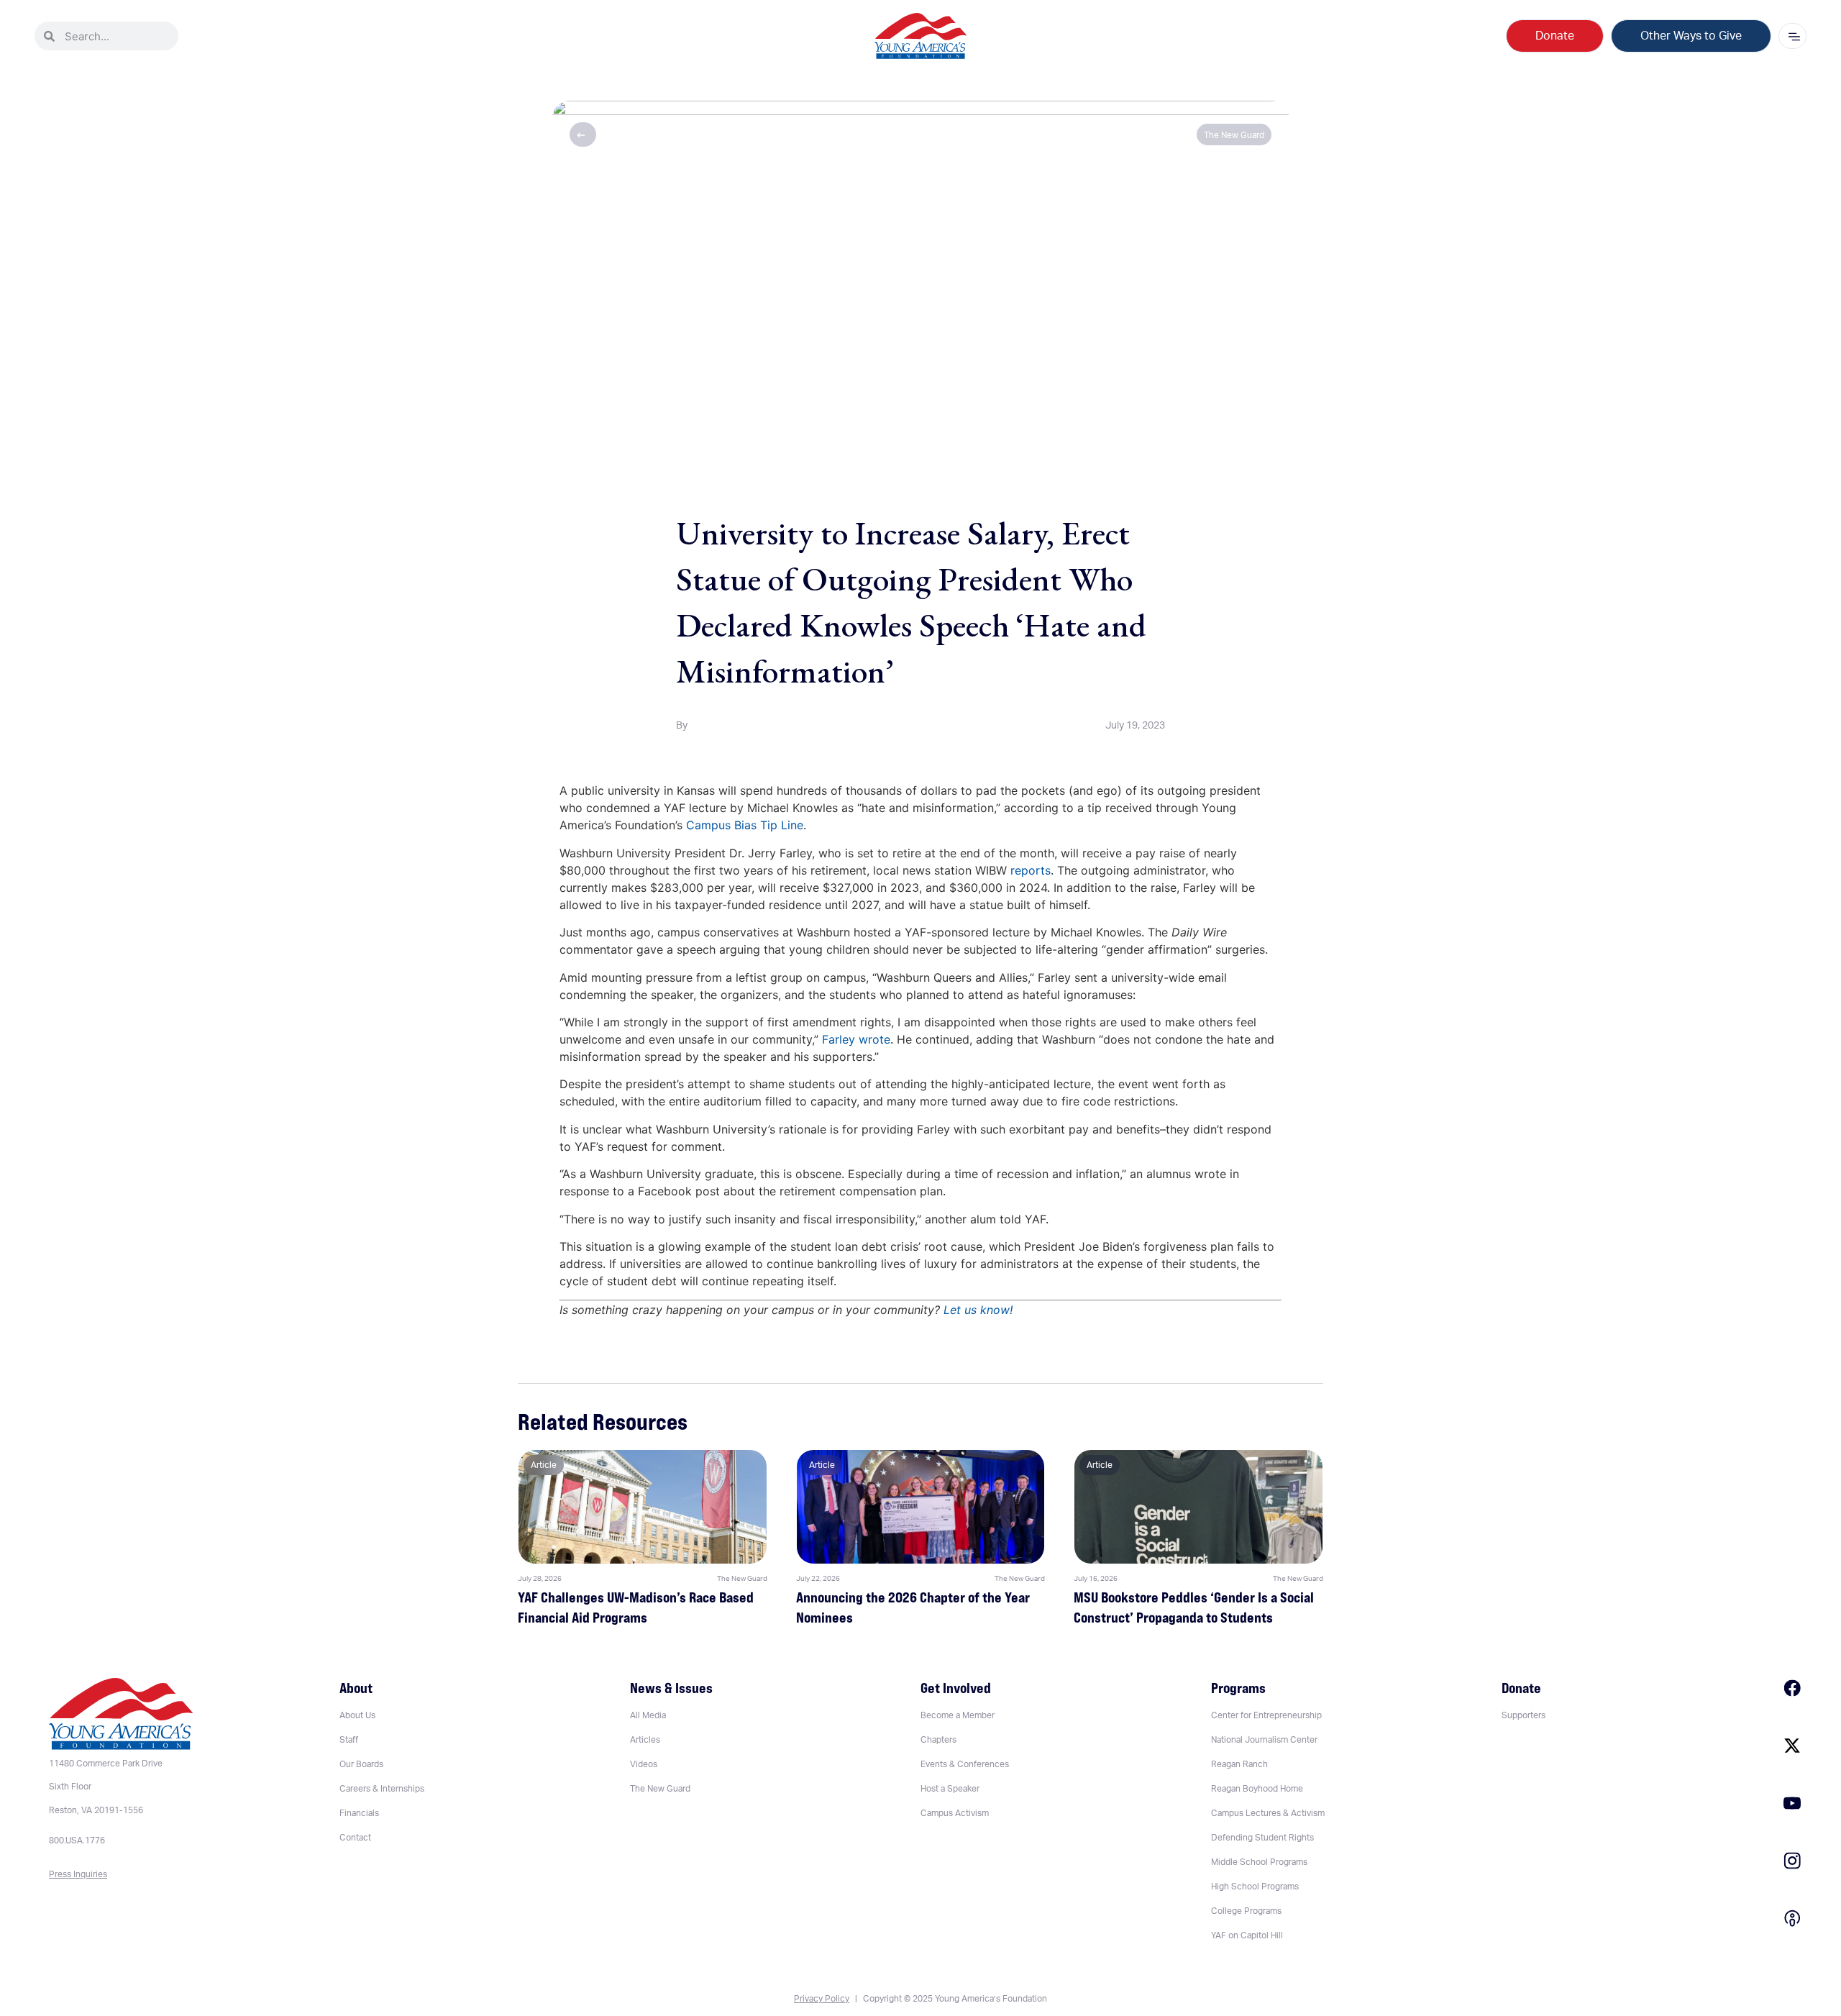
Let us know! (978, 1310)
